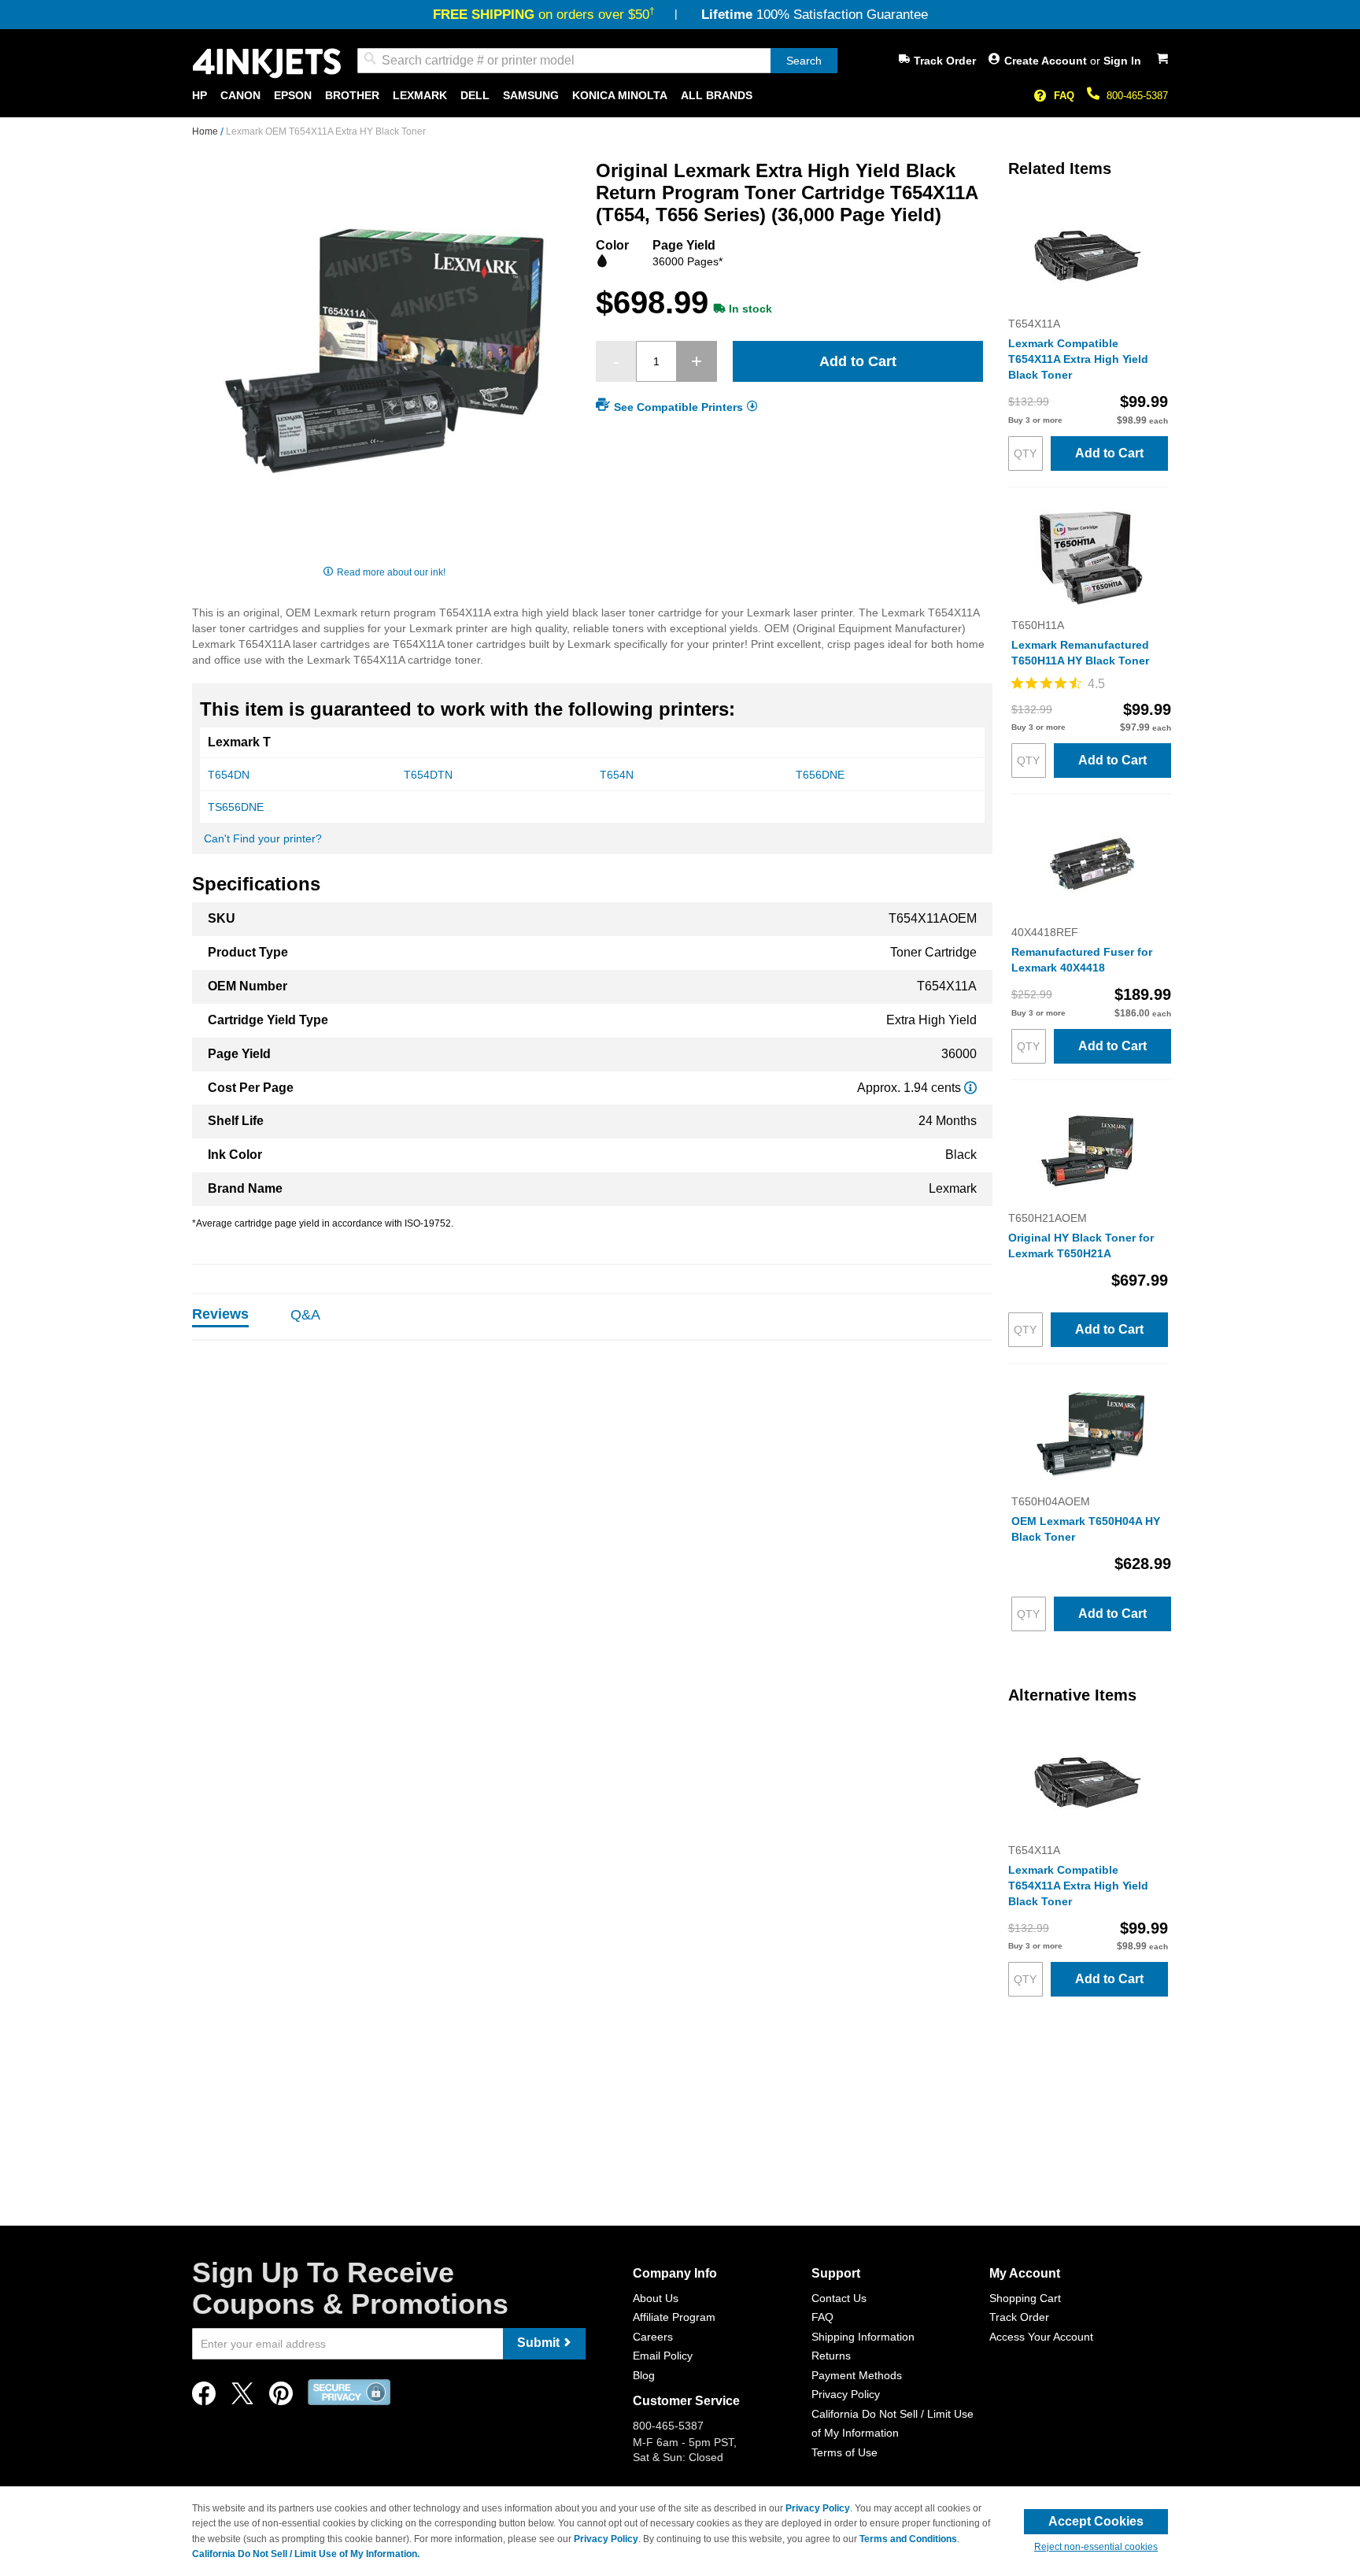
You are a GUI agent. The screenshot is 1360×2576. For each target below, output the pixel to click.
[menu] (680, 96)
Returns (831, 2356)
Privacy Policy (846, 2394)
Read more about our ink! (391, 572)
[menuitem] (200, 96)
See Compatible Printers (678, 407)
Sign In (1122, 61)
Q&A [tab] (305, 1315)
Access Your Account (1041, 2337)
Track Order (945, 61)
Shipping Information (863, 2337)
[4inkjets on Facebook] (204, 2398)
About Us (656, 2298)
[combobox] (597, 61)
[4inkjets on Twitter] (242, 2398)
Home (206, 131)
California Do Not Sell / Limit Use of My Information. (306, 2554)
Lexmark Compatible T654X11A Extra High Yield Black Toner (1078, 359)
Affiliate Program (674, 2317)
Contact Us (839, 2298)
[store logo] (267, 63)
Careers (653, 2337)
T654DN (229, 775)
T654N (617, 775)
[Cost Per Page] (970, 1088)
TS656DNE (236, 807)
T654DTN (428, 775)
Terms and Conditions (908, 2539)
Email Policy (663, 2356)
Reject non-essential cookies (1096, 2547)
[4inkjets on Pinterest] (281, 2398)
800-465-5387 (1137, 96)
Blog (644, 2375)
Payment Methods (857, 2375)
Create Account (1047, 61)
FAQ (1064, 96)
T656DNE (820, 775)
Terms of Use (844, 2452)
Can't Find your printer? (263, 838)
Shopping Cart (1025, 2298)
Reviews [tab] (220, 1314)
